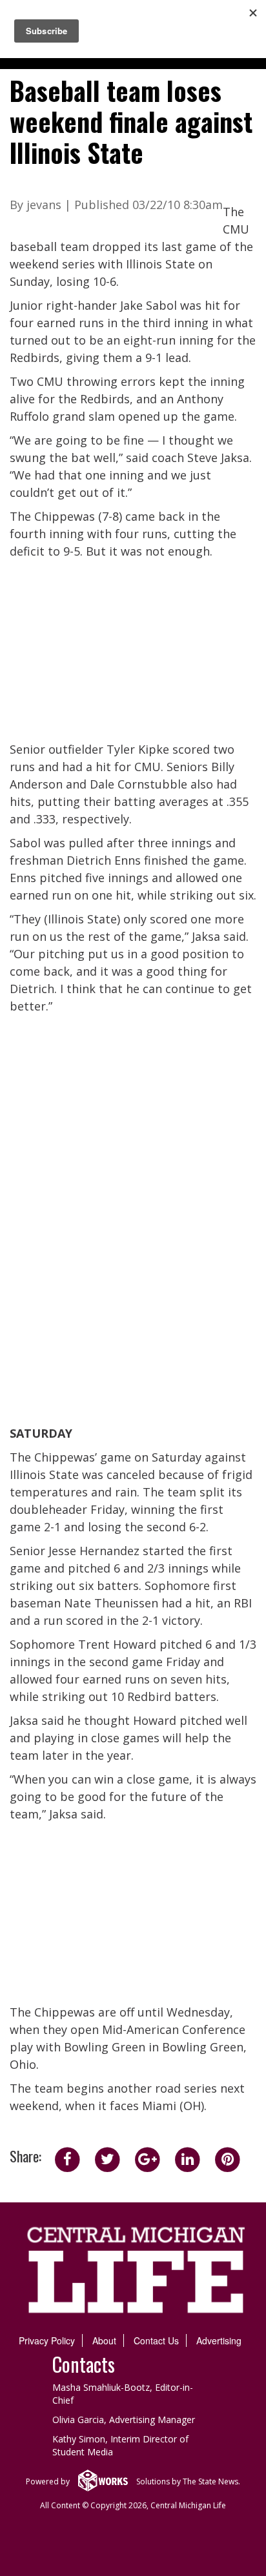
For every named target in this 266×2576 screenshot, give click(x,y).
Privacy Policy (47, 2340)
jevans (44, 205)
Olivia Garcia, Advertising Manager (124, 2420)
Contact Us (156, 2340)
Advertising (219, 2340)
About (104, 2340)
